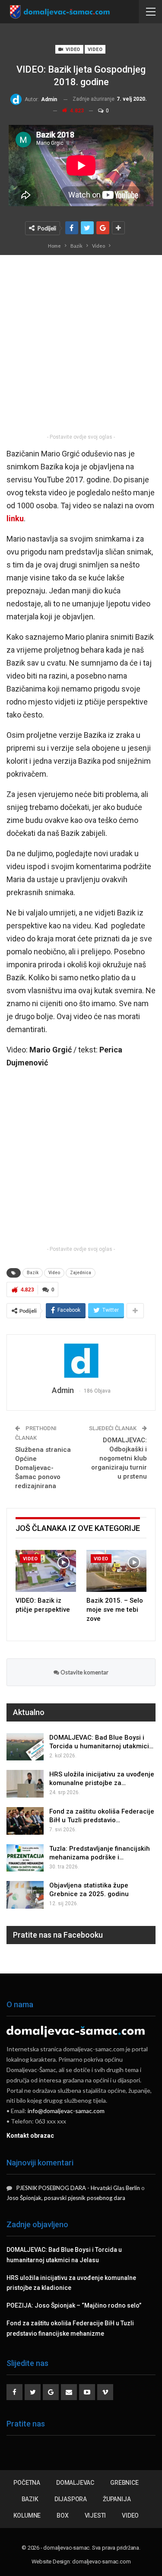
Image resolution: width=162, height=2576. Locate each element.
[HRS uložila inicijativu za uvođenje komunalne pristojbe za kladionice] (25, 1784)
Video (72, 49)
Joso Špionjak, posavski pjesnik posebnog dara (66, 2198)
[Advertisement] (81, 347)
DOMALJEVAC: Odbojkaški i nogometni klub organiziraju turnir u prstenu (119, 1458)
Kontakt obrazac (30, 2136)
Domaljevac (75, 2483)
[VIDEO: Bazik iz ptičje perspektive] (46, 1571)
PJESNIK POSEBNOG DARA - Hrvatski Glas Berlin (78, 2188)
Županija (117, 2499)
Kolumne (27, 2515)
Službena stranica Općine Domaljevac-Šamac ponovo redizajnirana (43, 1468)
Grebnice (124, 2483)
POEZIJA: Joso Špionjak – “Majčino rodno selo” (74, 2305)
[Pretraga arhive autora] (81, 1361)
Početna (27, 2483)
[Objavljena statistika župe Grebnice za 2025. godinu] (25, 1895)
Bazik (33, 1273)
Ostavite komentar (84, 1672)
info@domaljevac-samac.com (66, 2111)
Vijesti (95, 2515)
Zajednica (81, 1273)
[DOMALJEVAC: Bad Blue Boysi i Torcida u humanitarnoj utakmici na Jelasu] (25, 1747)
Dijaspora (71, 2499)
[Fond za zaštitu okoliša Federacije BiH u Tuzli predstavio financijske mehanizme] (25, 1821)
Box (62, 2515)
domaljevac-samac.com (101, 2562)
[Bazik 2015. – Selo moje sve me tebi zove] (117, 1571)
